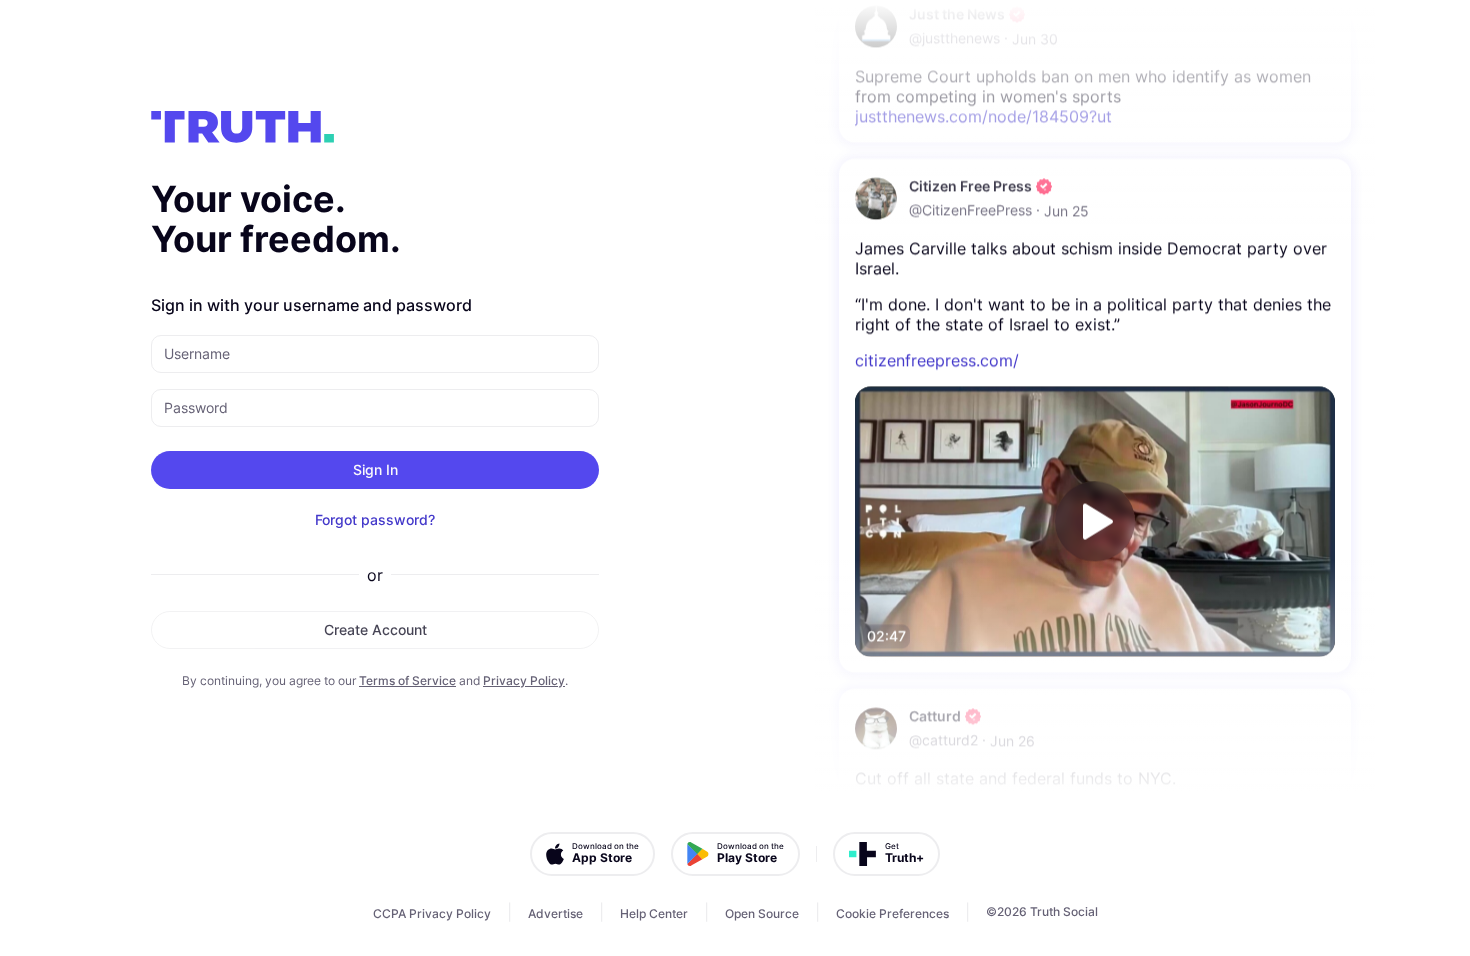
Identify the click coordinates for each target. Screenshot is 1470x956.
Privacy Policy (524, 680)
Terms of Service (407, 680)
